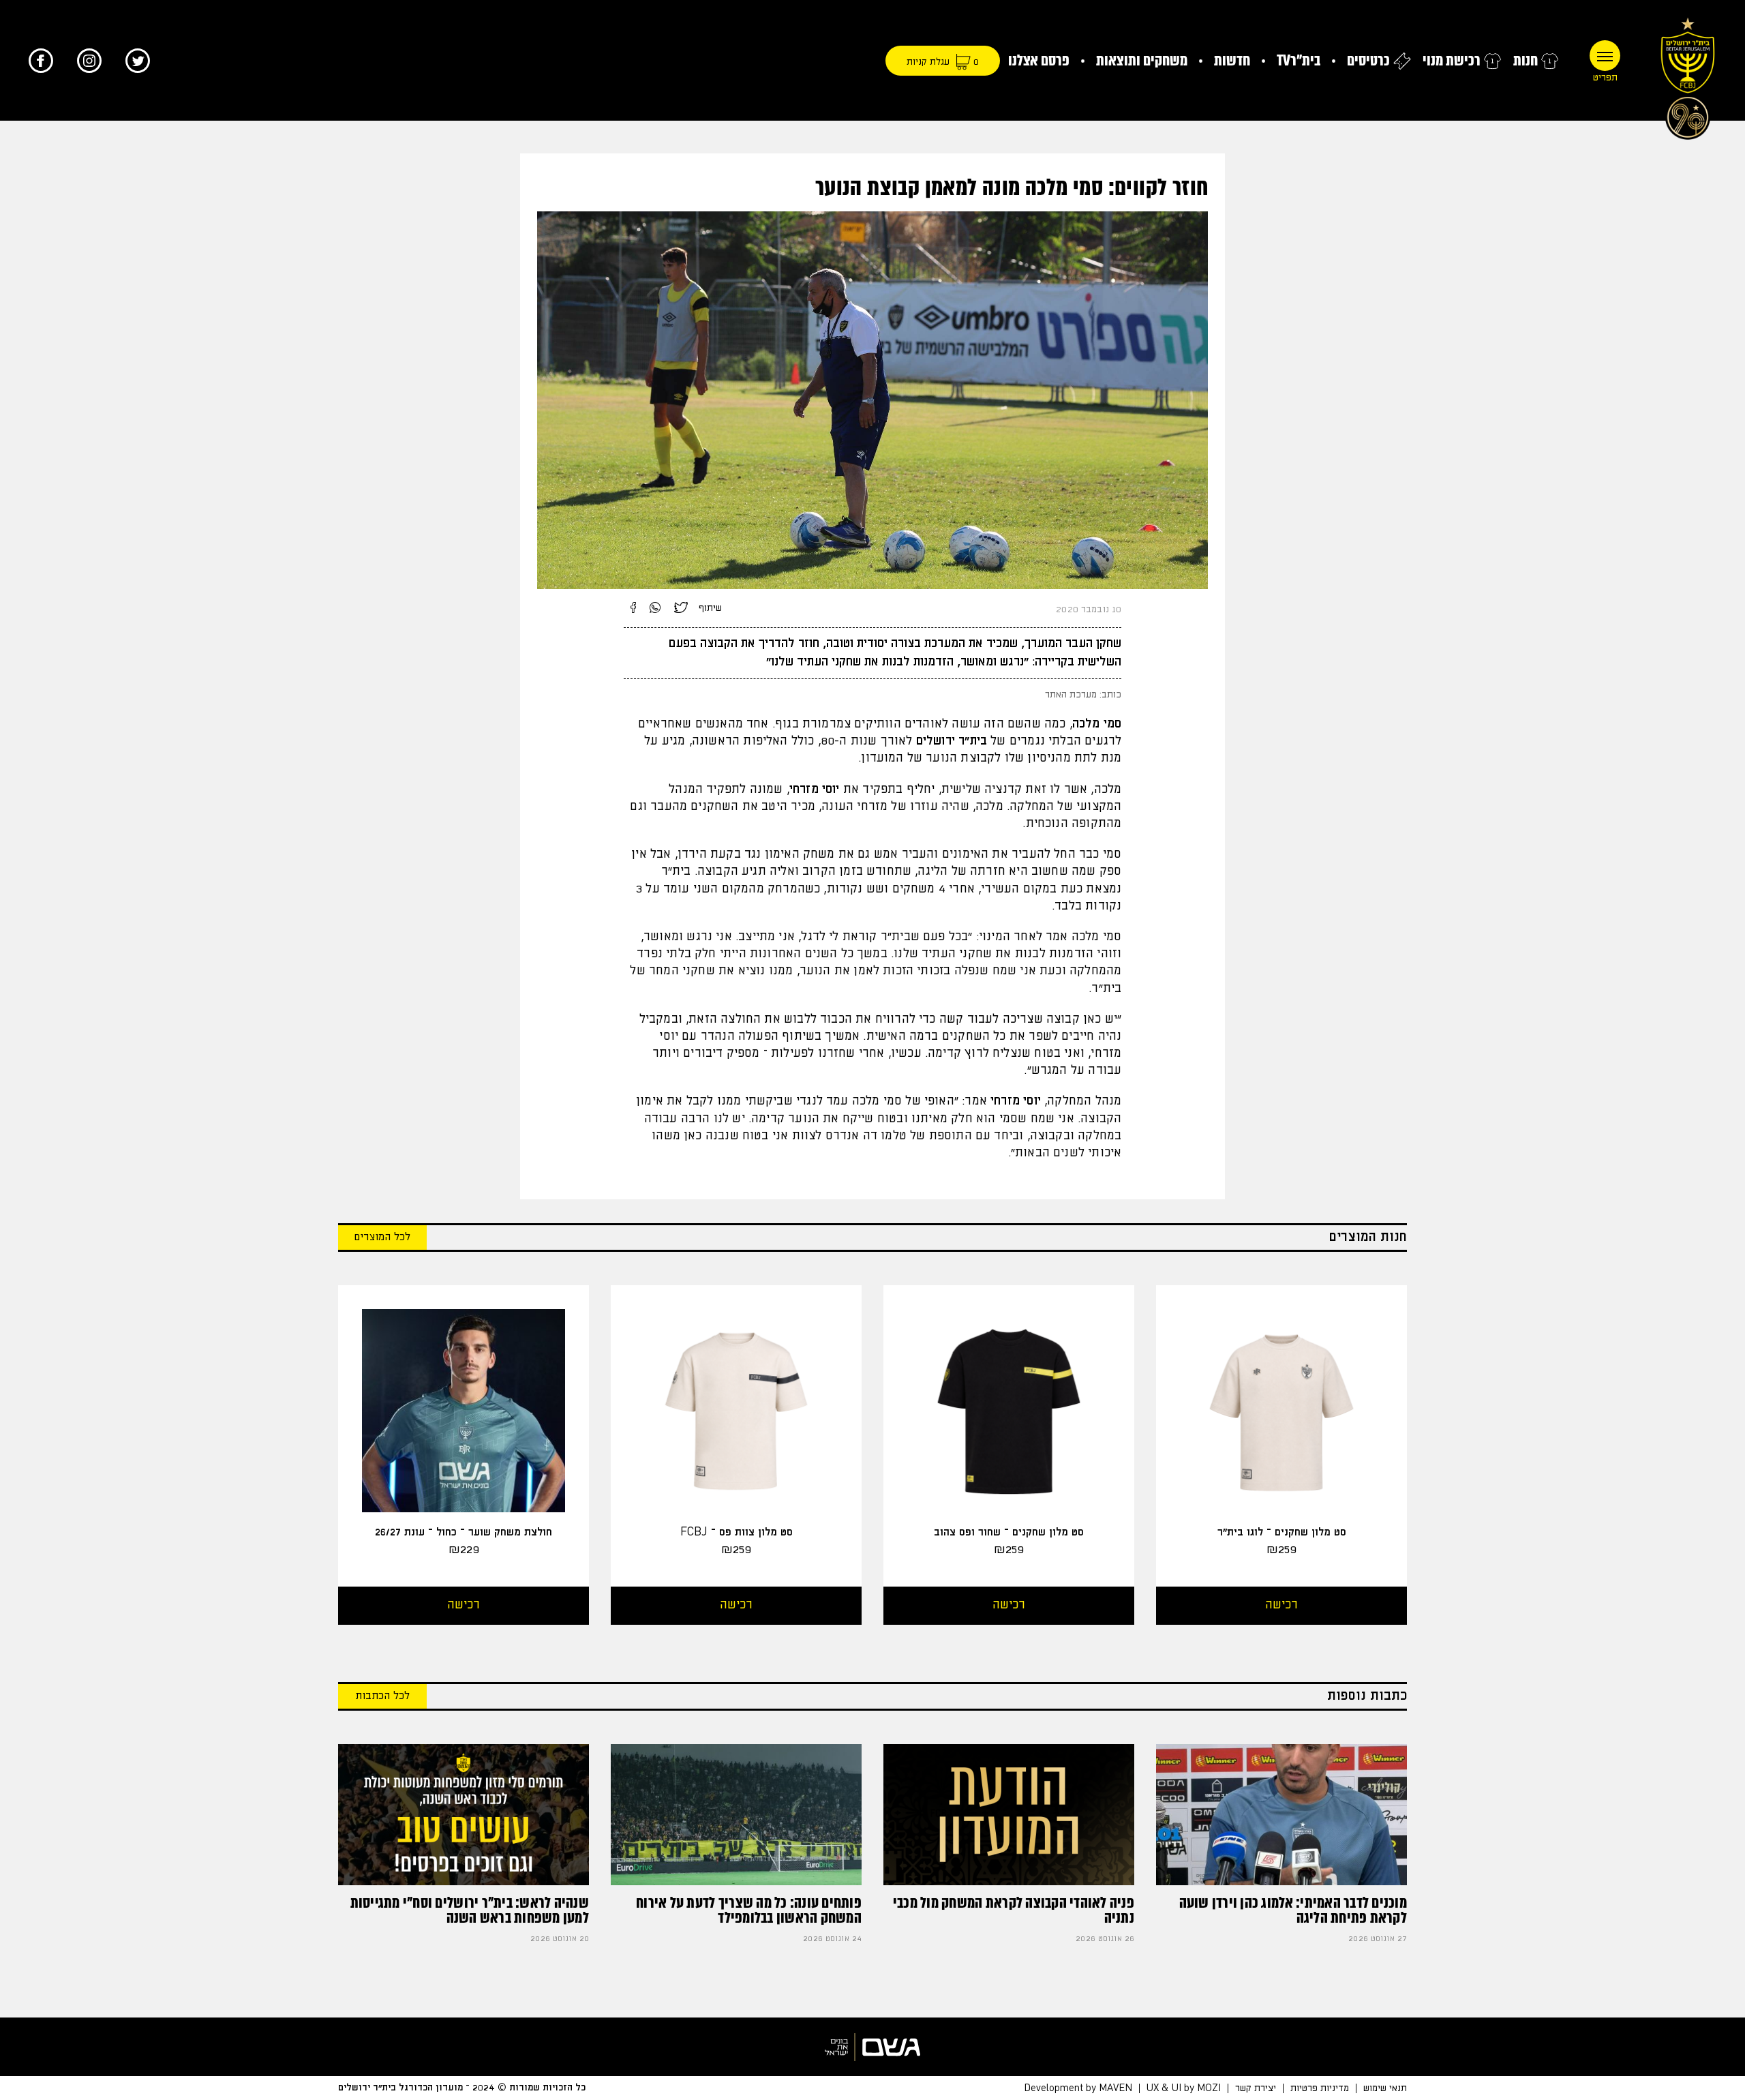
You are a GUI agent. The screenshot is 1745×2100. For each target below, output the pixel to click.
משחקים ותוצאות (1142, 60)
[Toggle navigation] (1605, 56)
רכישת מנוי (1452, 60)
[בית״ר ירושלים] (1688, 75)
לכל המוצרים (382, 1237)
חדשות (1232, 60)
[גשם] (872, 2047)
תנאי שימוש (1385, 2088)
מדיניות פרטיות (1320, 2088)
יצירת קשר (1256, 2088)
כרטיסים (1368, 60)
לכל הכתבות (382, 1696)
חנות (1526, 60)
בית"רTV (1299, 60)
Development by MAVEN (1078, 2088)
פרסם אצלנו (1039, 60)
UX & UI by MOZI (1184, 2088)
